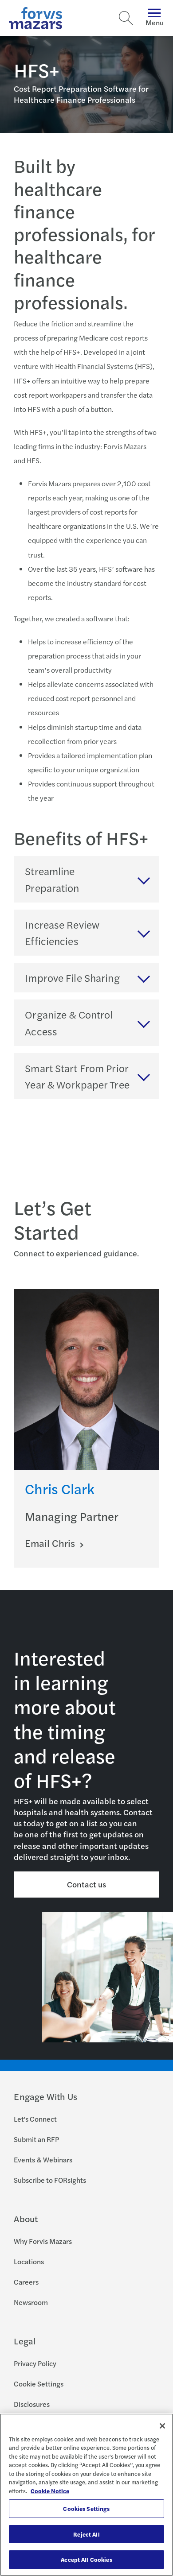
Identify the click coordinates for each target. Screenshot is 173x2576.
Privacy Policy (35, 2363)
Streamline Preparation (52, 879)
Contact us (87, 1884)
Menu (155, 22)
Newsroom (31, 2302)
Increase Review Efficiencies (62, 933)
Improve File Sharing (72, 978)
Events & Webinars (43, 2160)
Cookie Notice (50, 2491)
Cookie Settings (39, 2384)
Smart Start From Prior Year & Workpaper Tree (77, 1076)
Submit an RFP (36, 2139)
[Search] (126, 18)
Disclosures (32, 2404)
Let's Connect (35, 2119)
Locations (29, 2261)
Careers (26, 2282)
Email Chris (51, 1543)
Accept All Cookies (86, 2559)
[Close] (162, 2426)
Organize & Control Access (69, 1023)
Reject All (86, 2534)
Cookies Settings (86, 2508)
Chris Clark (60, 1488)
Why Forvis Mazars (43, 2241)
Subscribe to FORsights (50, 2180)
